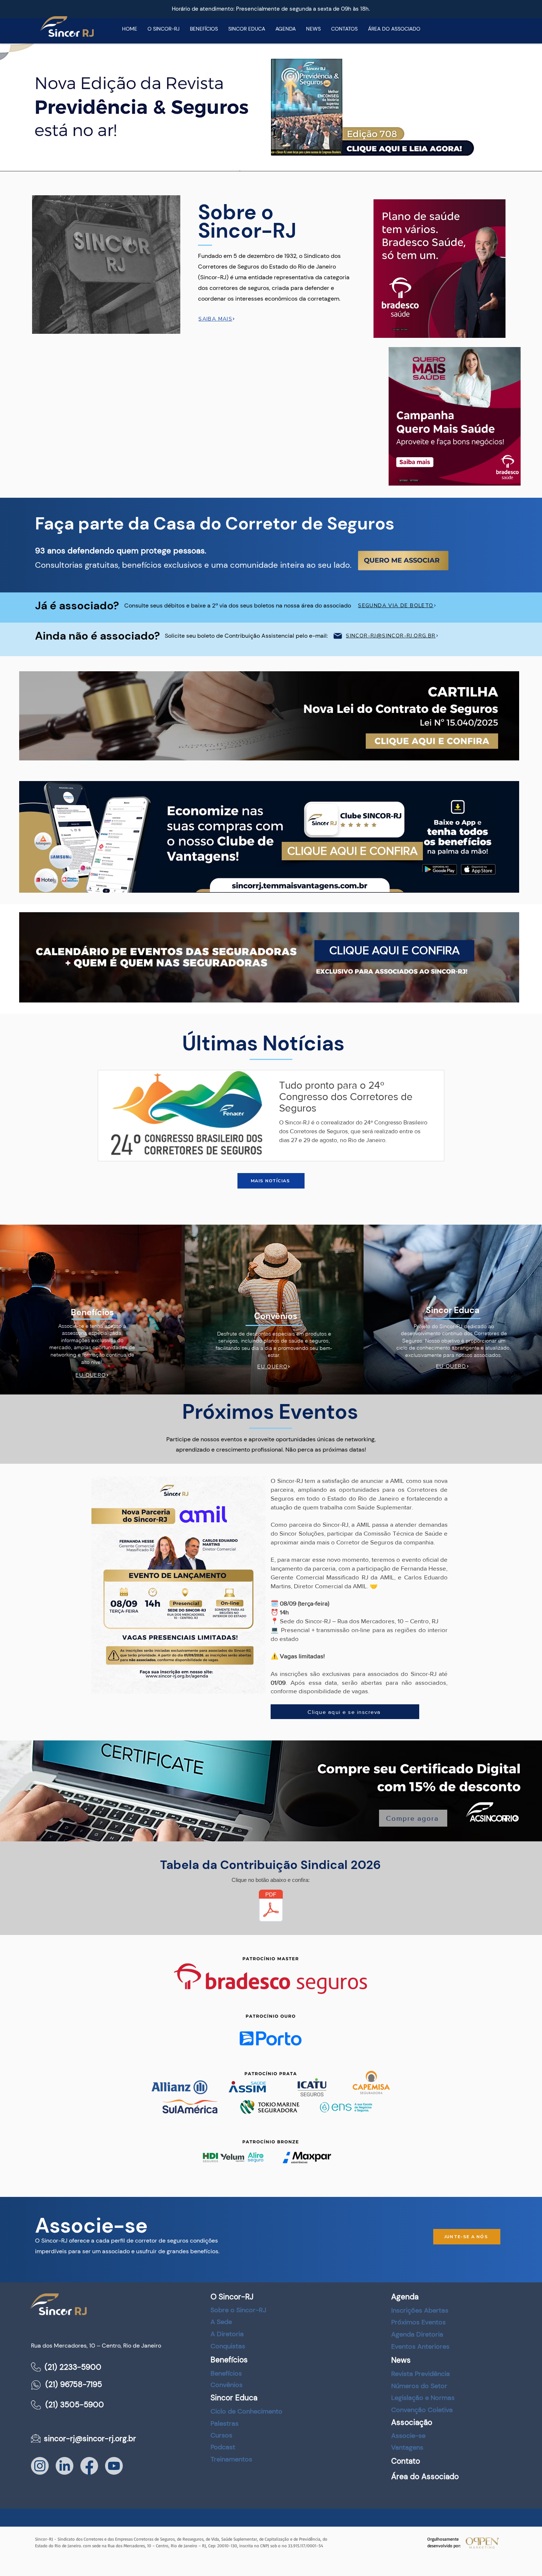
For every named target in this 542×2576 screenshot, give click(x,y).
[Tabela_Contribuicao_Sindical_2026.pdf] (271, 1906)
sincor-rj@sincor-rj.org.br (90, 2439)
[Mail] (338, 636)
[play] (536, 165)
